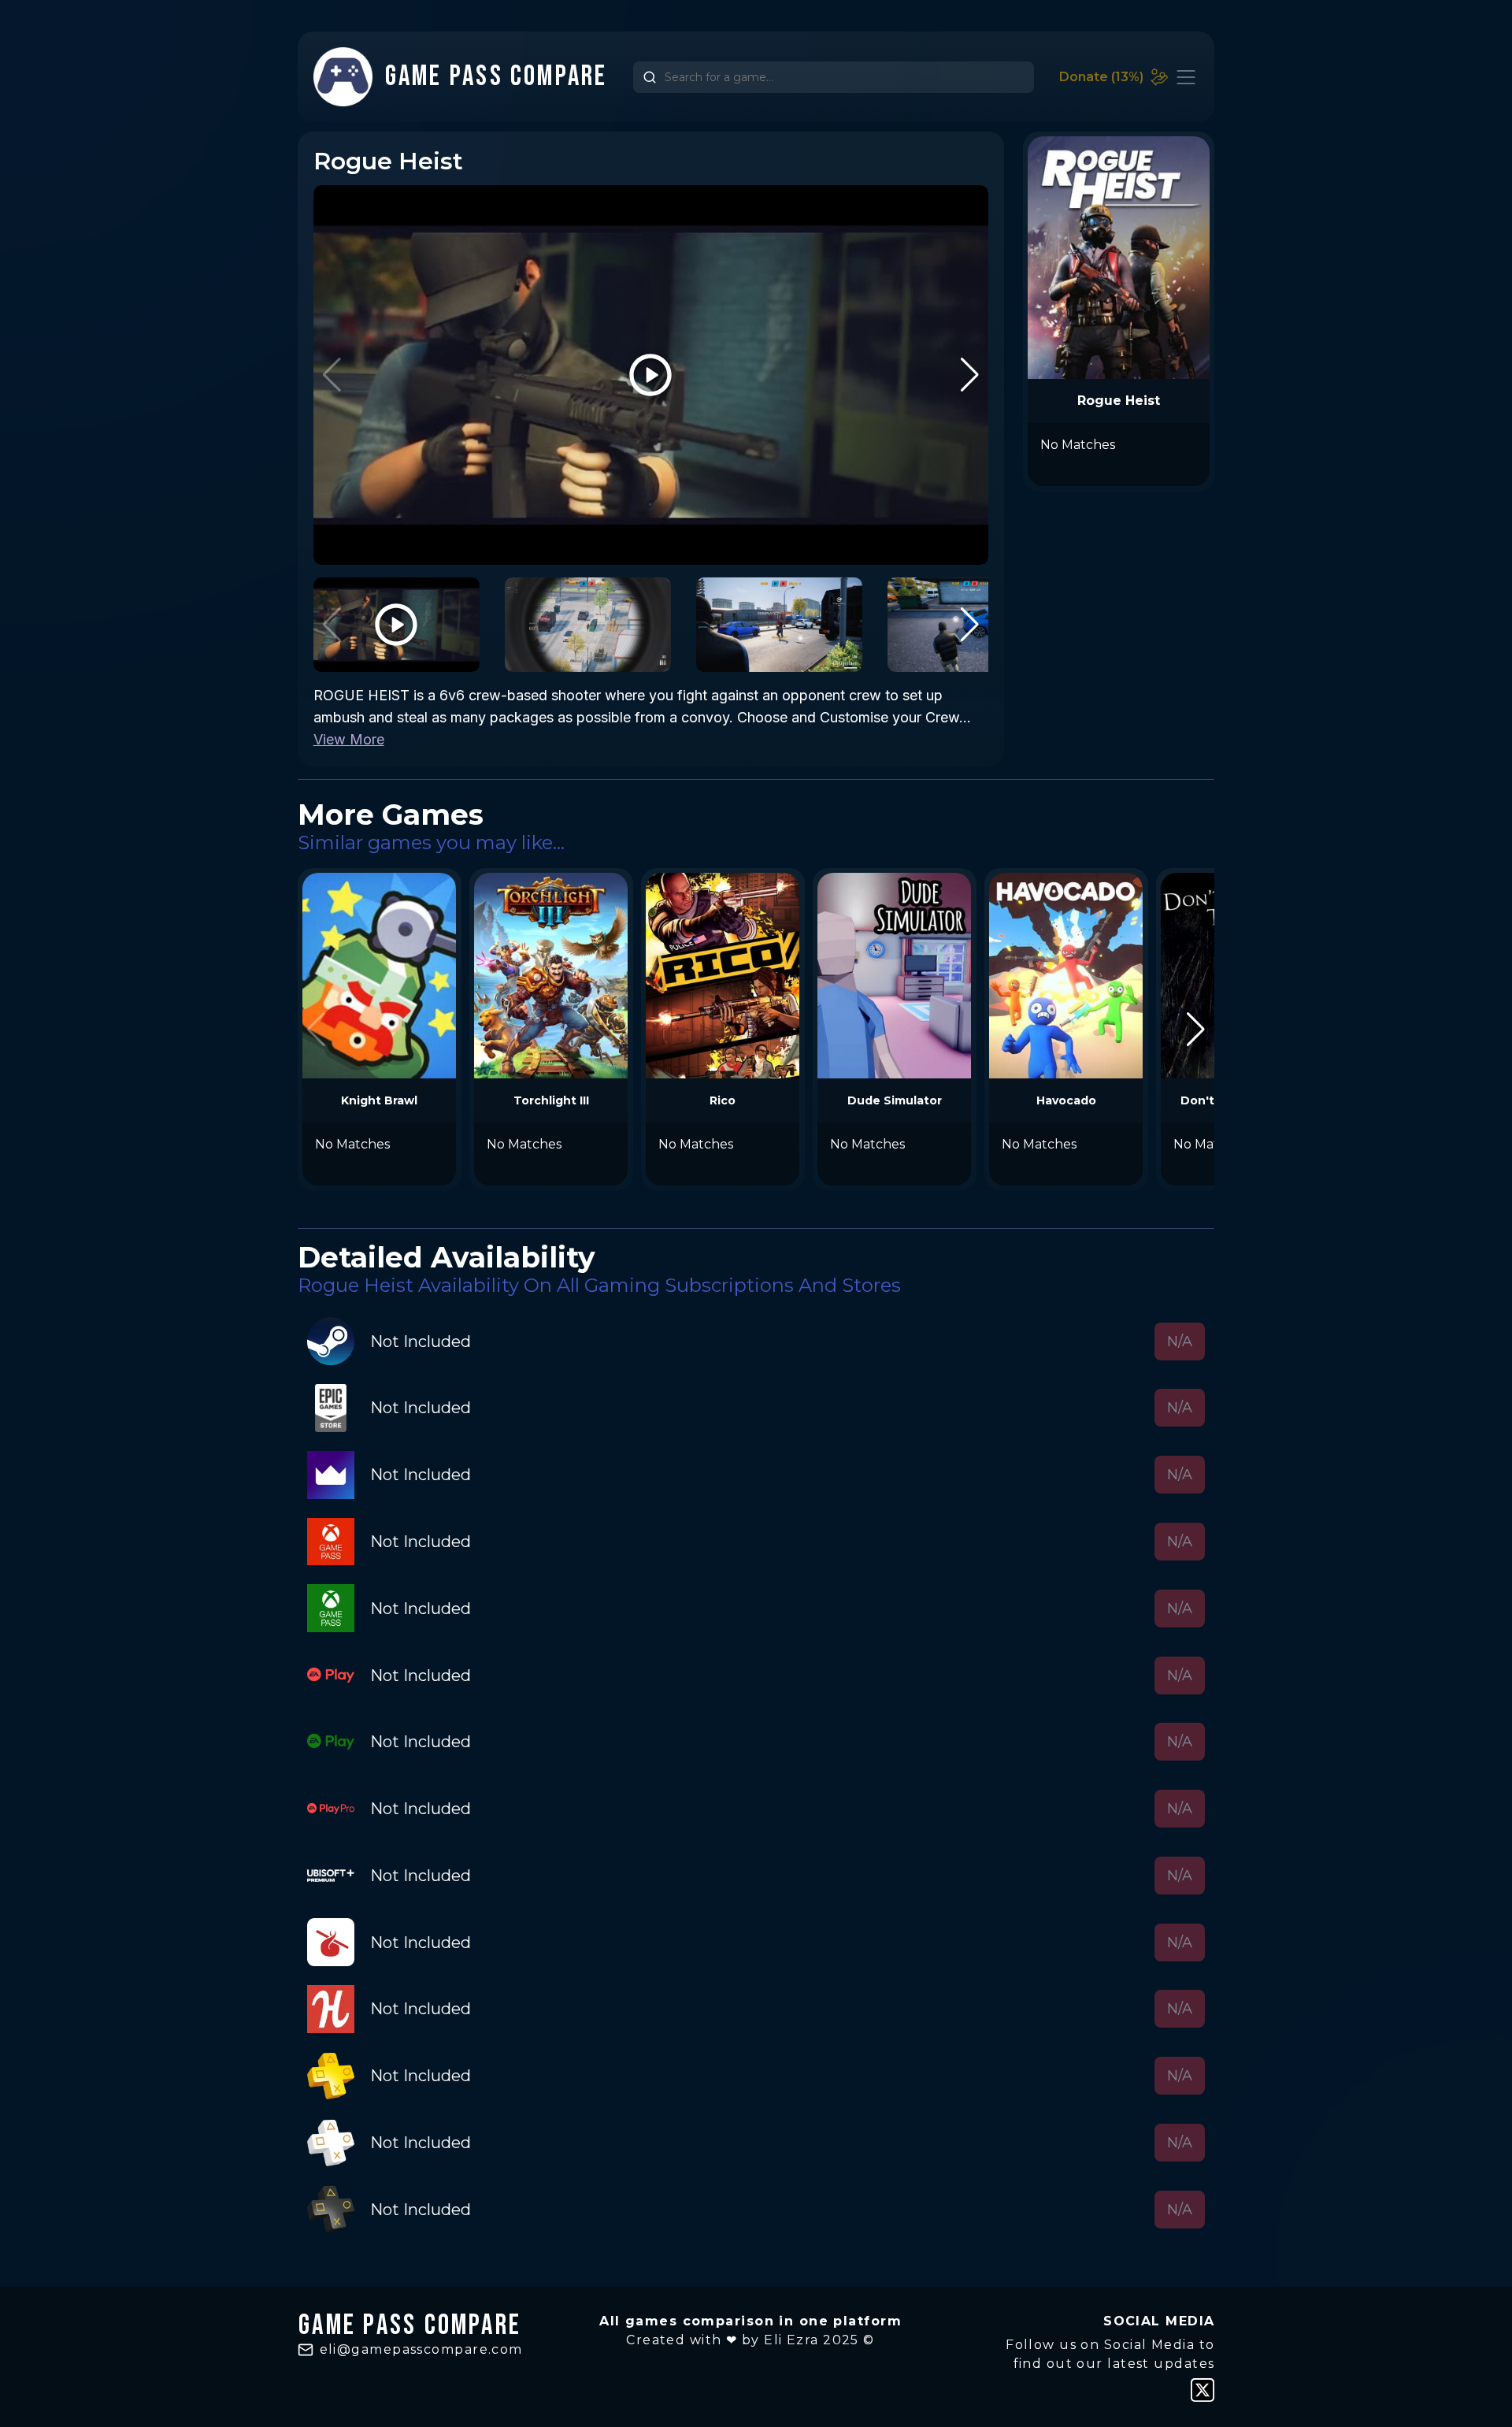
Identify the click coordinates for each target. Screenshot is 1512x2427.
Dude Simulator (895, 1100)
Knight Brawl (379, 1100)
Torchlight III (551, 1100)
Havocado (1066, 1100)
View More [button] (349, 739)
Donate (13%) (1101, 77)
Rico (723, 1100)
